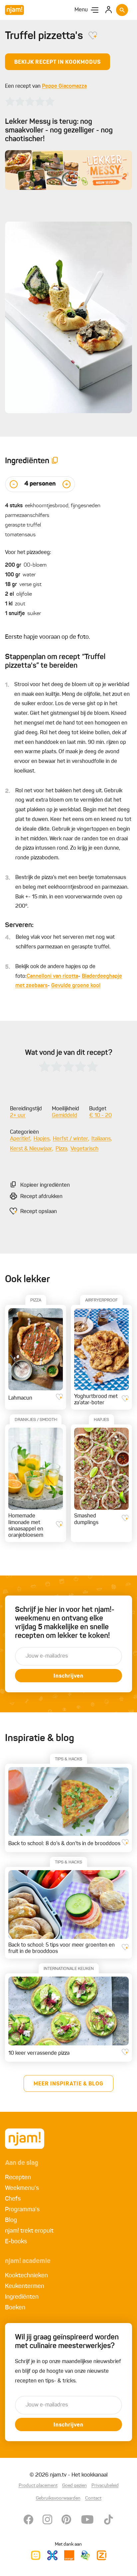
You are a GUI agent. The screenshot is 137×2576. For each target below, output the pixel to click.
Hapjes (42, 1139)
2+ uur (18, 1116)
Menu (81, 10)
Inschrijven (68, 1676)
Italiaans (101, 1139)
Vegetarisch (84, 1149)
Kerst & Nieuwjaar (31, 1149)
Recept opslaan (39, 1212)
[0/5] (30, 101)
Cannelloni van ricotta (52, 976)
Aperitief (20, 1139)
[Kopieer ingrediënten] (55, 461)
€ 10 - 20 (100, 1116)
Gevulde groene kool (76, 986)
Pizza (61, 1149)
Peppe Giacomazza (64, 86)
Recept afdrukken (41, 1197)
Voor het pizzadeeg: (28, 553)
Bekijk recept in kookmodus (58, 62)
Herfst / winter (70, 1139)
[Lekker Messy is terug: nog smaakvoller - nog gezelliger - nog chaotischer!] (68, 170)
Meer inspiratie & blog (68, 2084)
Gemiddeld (65, 1116)
